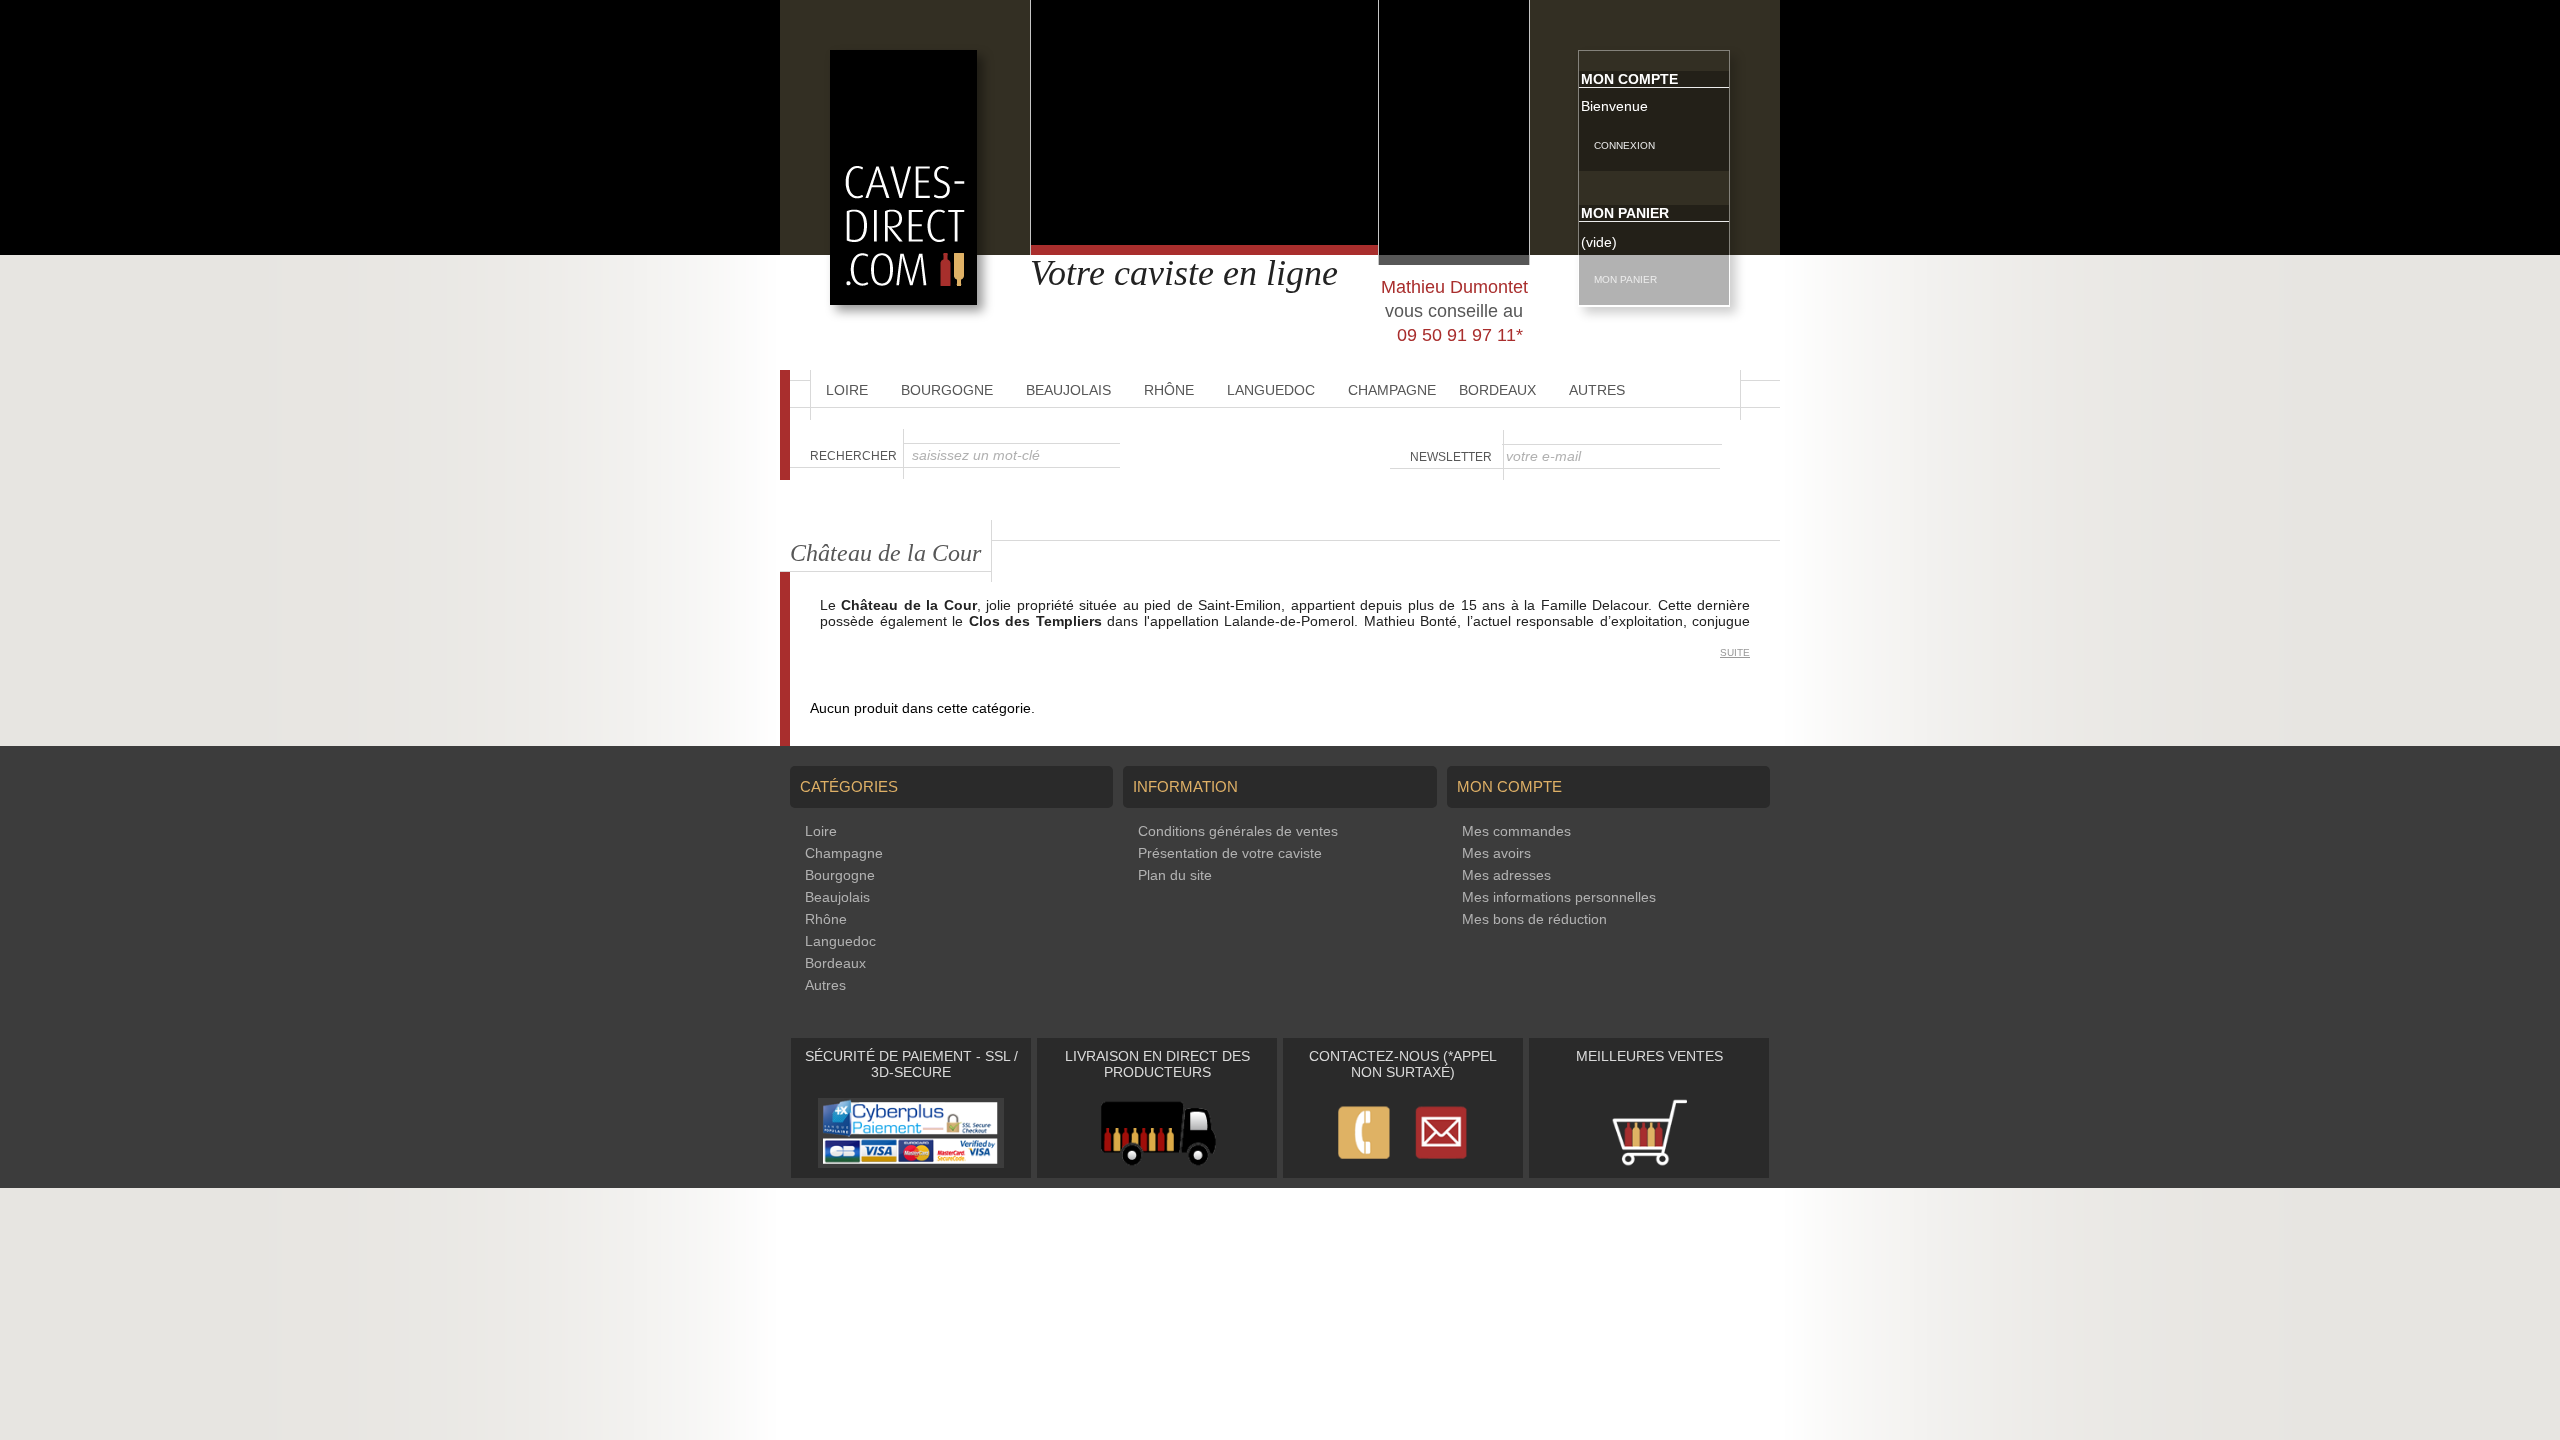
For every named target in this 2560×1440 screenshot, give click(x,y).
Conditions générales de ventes (1238, 831)
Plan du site (1175, 875)
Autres (1597, 390)
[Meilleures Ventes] (1649, 1163)
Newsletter (1451, 457)
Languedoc (1271, 390)
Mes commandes (1516, 831)
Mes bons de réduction (1534, 919)
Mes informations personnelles (1559, 897)
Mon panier (1625, 213)
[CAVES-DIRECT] (903, 300)
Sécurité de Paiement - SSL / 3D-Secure (911, 1064)
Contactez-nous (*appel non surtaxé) (1403, 1064)
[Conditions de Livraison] (1157, 1163)
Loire (847, 390)
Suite (1735, 652)
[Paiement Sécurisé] (911, 1163)
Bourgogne (947, 390)
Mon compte (1629, 79)
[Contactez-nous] (1403, 1163)
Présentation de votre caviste (1230, 853)
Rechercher (853, 456)
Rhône (1169, 390)
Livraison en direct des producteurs (1157, 1064)
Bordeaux (1497, 390)
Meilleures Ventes (1649, 1056)
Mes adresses (1506, 875)
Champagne (1392, 390)
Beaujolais (1068, 390)
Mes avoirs (1496, 853)
